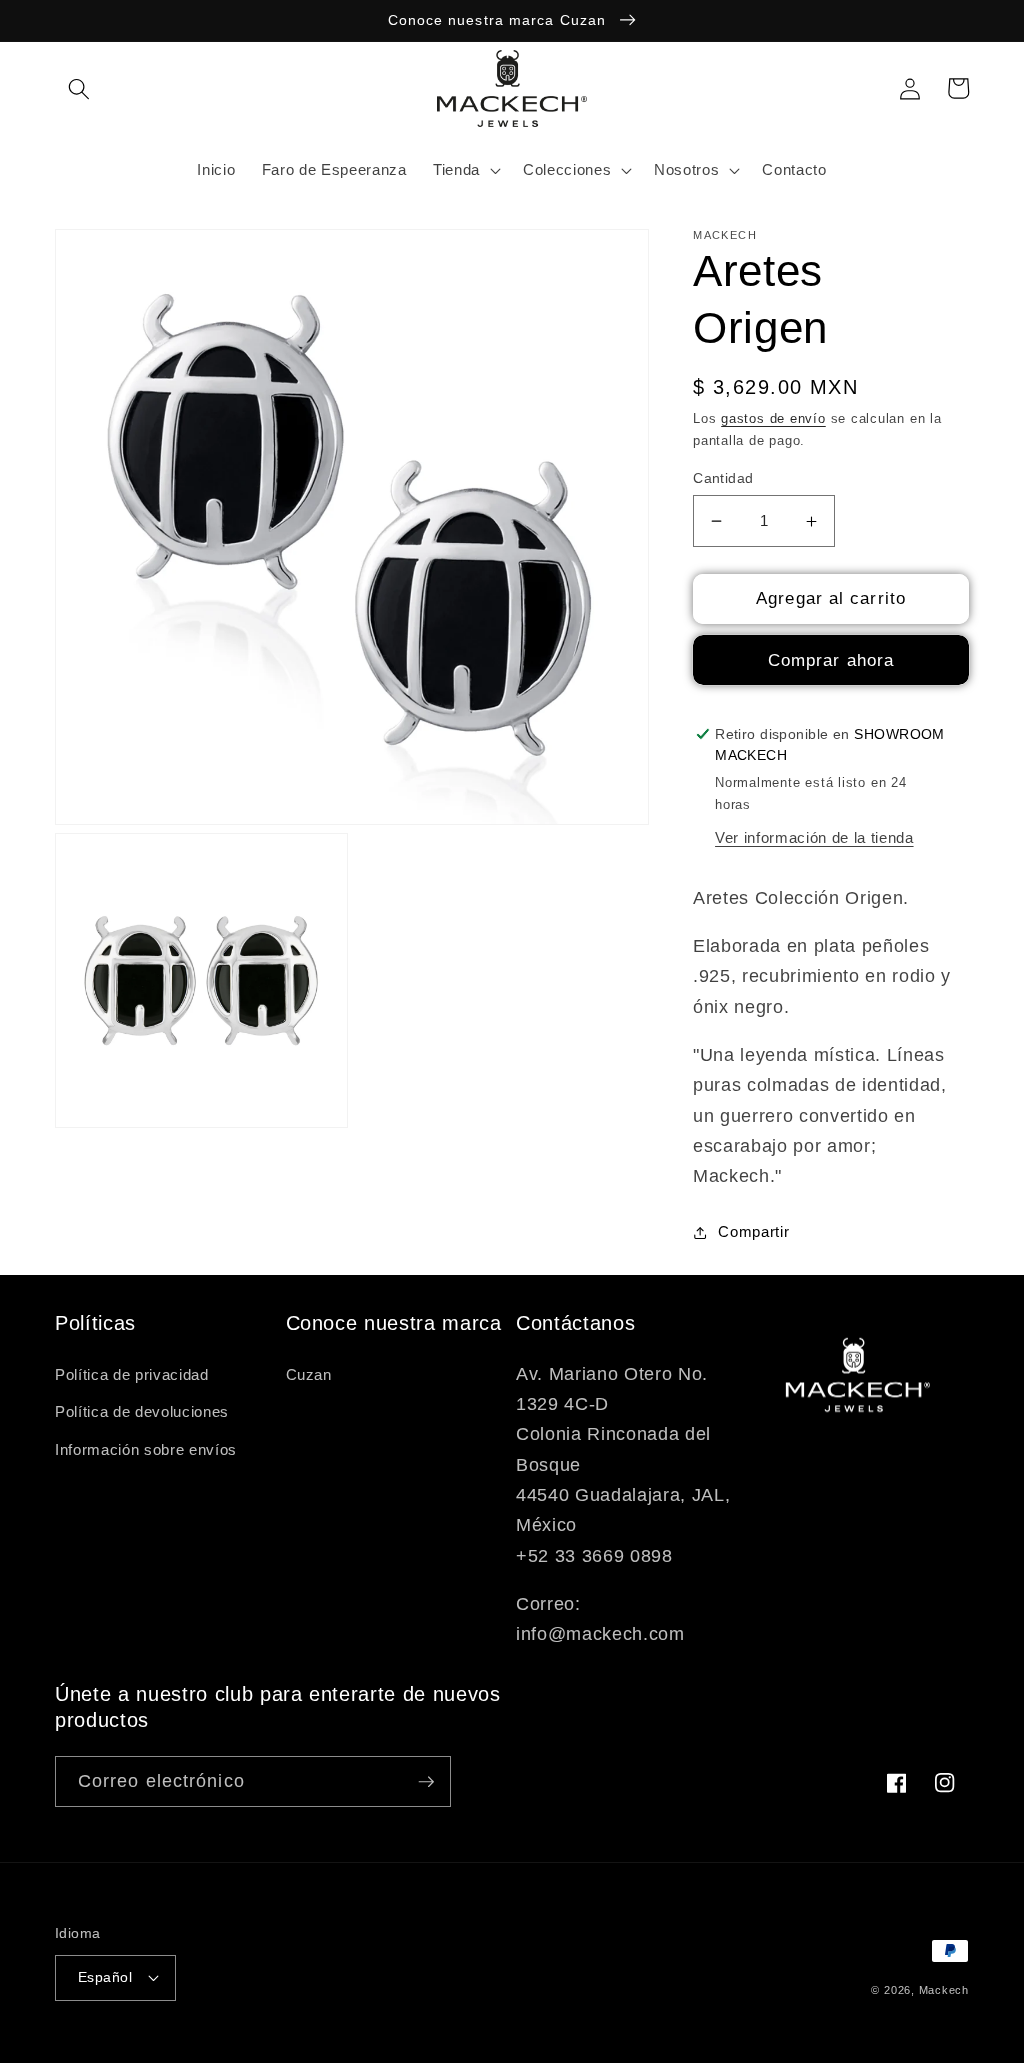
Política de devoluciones (142, 1411)
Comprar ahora (831, 660)
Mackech (944, 1990)
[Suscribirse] (426, 1782)
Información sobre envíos (146, 1449)
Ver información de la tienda (814, 837)
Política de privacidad (132, 1374)
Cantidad (723, 478)
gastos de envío (773, 418)
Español (105, 1977)
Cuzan (309, 1374)
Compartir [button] (753, 1231)
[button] (79, 88)
